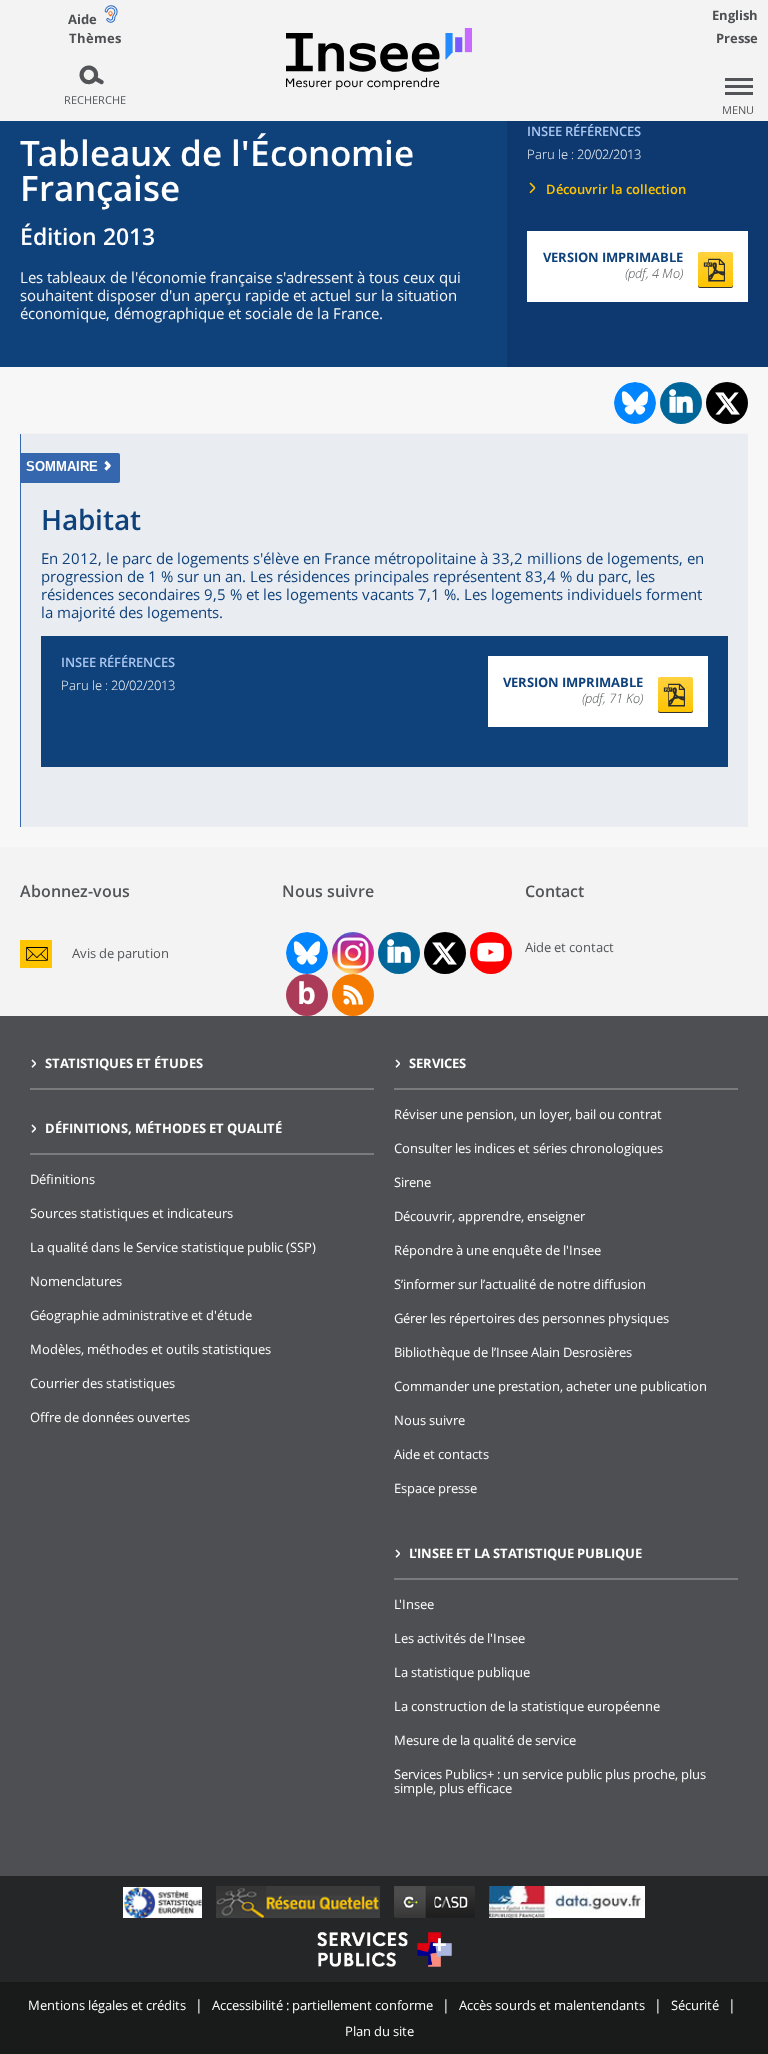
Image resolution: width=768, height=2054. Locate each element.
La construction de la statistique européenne (527, 1706)
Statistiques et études (124, 1063)
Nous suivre (429, 1420)
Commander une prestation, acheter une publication (550, 1386)
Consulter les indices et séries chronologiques (528, 1148)
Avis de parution (120, 953)
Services (437, 1063)
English (735, 15)
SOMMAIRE (62, 466)
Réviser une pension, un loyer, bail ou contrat (528, 1114)
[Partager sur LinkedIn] (681, 403)
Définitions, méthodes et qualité (163, 1128)
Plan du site (379, 2031)
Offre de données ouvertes (110, 1417)
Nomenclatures (76, 1281)
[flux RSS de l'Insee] (353, 995)
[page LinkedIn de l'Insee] (399, 953)
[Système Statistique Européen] (164, 1917)
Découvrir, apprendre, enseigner (489, 1216)
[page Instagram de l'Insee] (351, 953)
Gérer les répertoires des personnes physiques (531, 1318)
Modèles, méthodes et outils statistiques (150, 1349)
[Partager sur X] (727, 403)
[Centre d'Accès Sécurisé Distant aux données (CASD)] (436, 1917)
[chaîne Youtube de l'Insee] (490, 953)
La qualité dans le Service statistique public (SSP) (173, 1247)
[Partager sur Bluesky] (633, 403)
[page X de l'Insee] (444, 953)
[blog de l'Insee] (306, 995)
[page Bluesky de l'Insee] (305, 953)
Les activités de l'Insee (459, 1638)
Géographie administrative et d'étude (141, 1315)
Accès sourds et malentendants (552, 2005)
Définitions (62, 1179)
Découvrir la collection (616, 189)
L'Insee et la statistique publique (525, 1553)
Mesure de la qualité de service (485, 1740)
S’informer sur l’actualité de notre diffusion (520, 1284)
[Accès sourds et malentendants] (111, 18)
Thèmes (95, 38)
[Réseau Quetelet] (300, 1917)
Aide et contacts (441, 1454)
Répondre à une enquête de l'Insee (497, 1250)
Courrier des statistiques (102, 1383)
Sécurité (695, 2005)
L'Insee (414, 1604)
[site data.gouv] (567, 1917)
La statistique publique (462, 1672)
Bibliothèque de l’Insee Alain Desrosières (513, 1352)
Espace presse (435, 1488)
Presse (737, 38)
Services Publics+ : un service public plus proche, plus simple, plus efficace (550, 1781)
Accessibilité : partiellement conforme (322, 2005)
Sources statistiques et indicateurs (131, 1213)
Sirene (412, 1182)
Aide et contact (569, 947)
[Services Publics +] (384, 1969)
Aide (82, 19)
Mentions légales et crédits (107, 2005)
